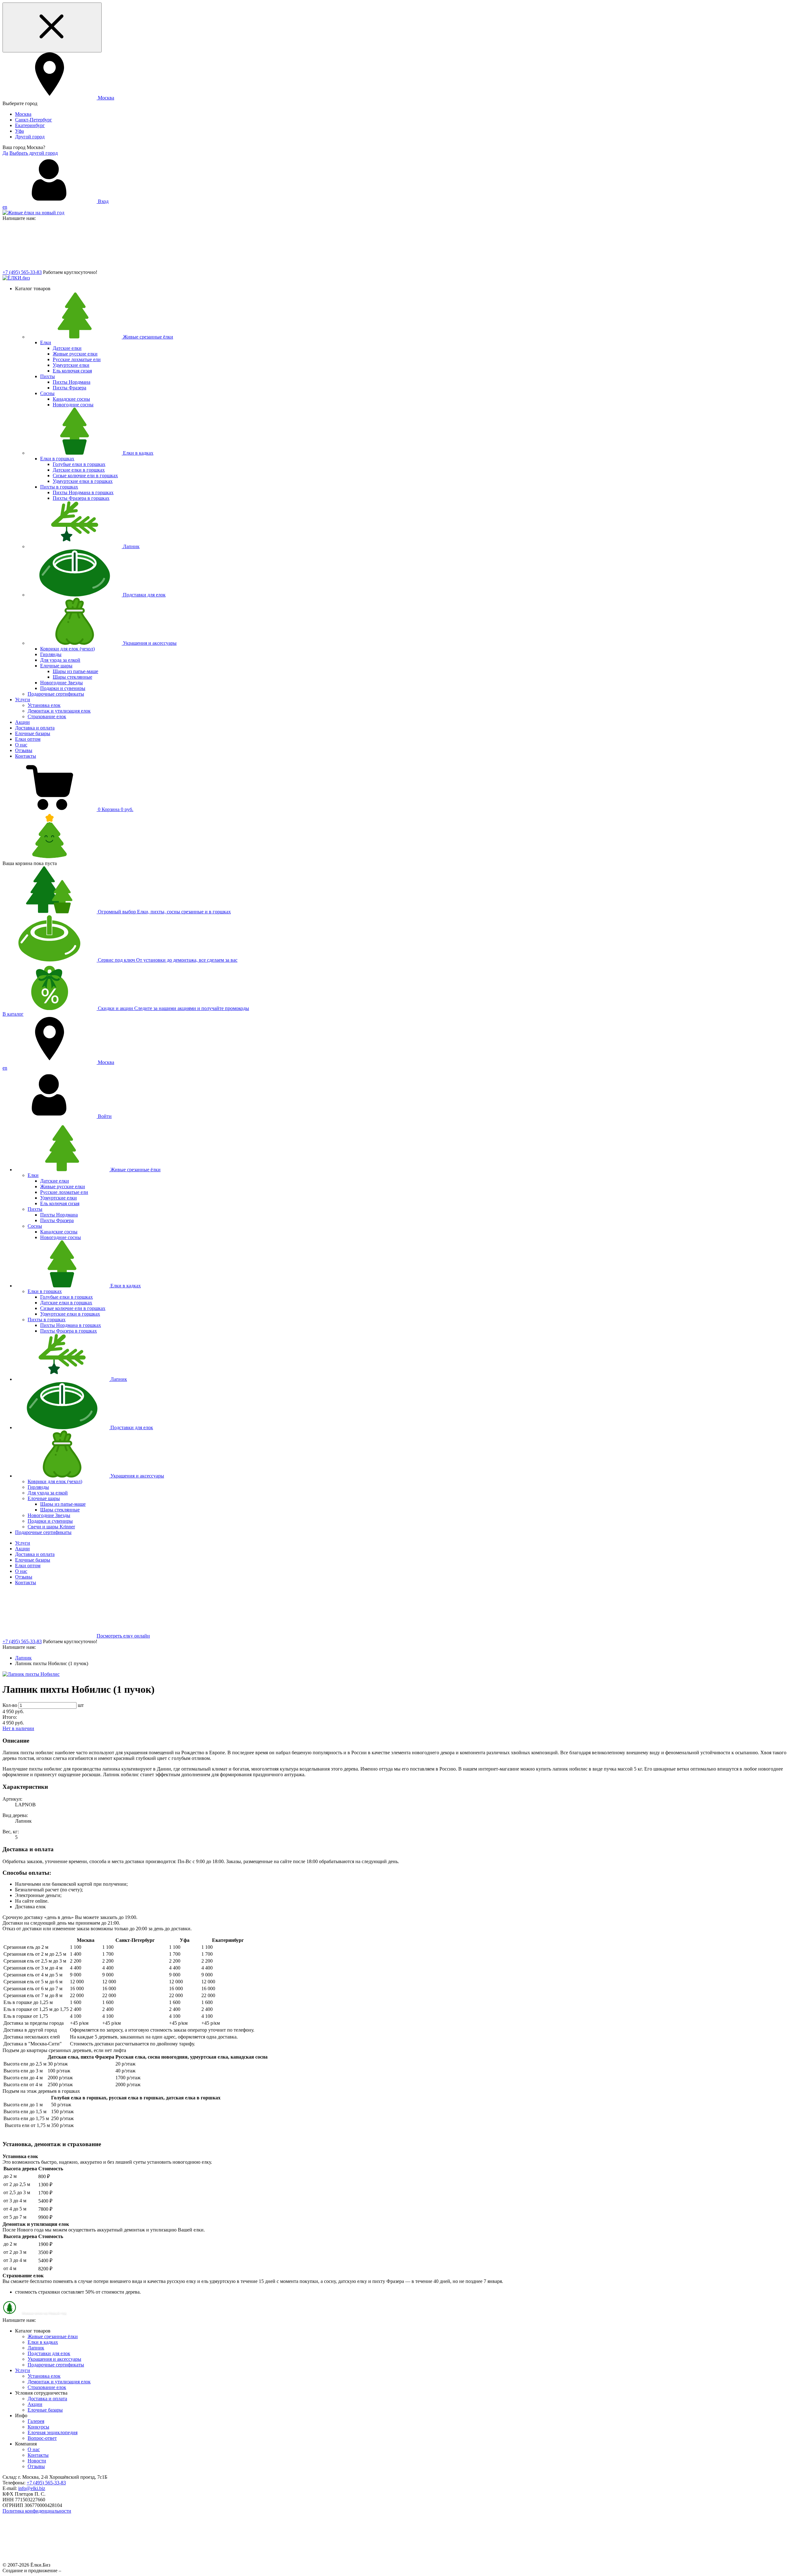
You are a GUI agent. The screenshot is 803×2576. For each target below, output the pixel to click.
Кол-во (10, 1705)
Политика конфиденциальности (37, 2511)
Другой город (30, 137)
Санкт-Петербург (34, 120)
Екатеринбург (30, 125)
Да (5, 153)
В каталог (13, 1014)
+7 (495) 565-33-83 (22, 272)
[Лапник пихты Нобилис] (31, 1674)
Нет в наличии (18, 1728)
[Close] (52, 27)
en (5, 207)
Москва (23, 114)
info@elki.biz (32, 2488)
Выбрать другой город (34, 153)
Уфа (19, 131)
